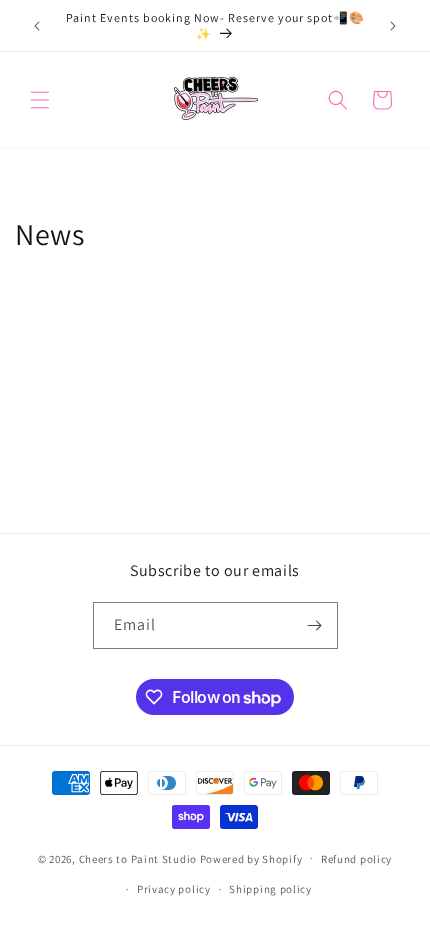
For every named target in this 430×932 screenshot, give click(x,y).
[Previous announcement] (37, 26)
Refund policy (356, 859)
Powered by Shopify (251, 858)
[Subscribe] (315, 625)
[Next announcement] (393, 26)
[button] (40, 100)
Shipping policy (270, 889)
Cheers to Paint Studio (138, 858)
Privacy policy (174, 889)
